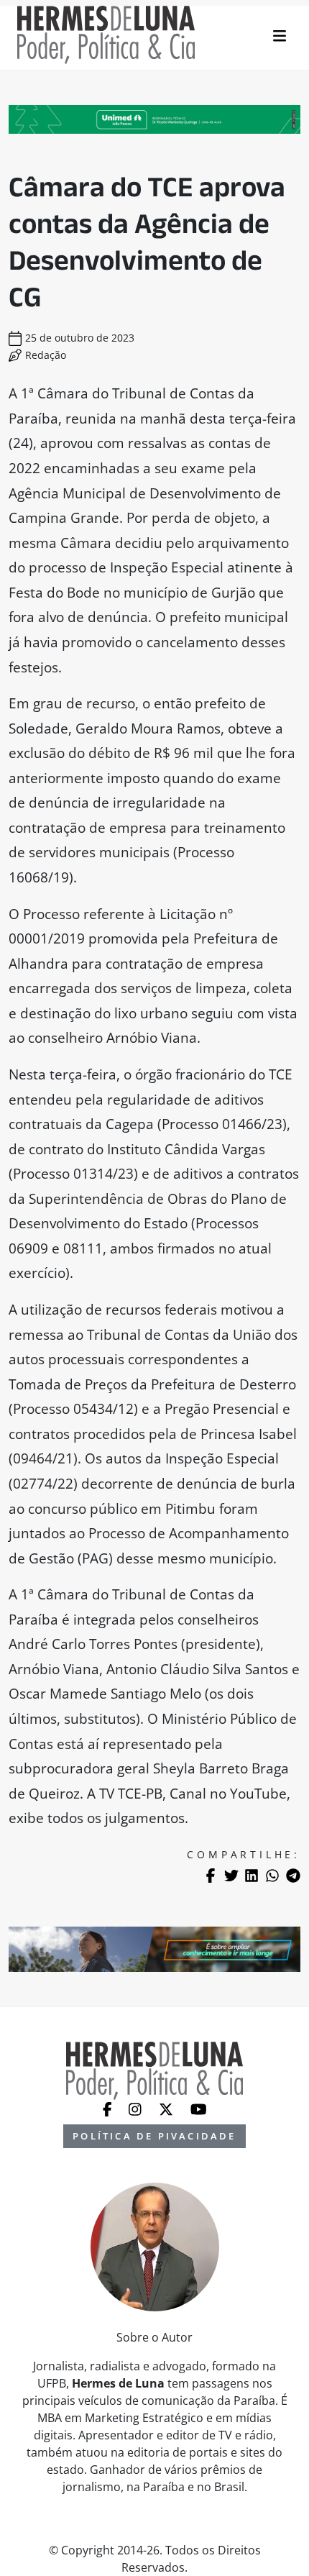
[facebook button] (109, 2109)
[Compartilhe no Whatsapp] (272, 1876)
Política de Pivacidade (154, 2136)
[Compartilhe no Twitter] (231, 1876)
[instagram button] (137, 2109)
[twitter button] (167, 2109)
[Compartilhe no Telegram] (293, 1876)
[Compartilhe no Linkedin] (252, 1876)
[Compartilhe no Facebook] (211, 1876)
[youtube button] (199, 2109)
